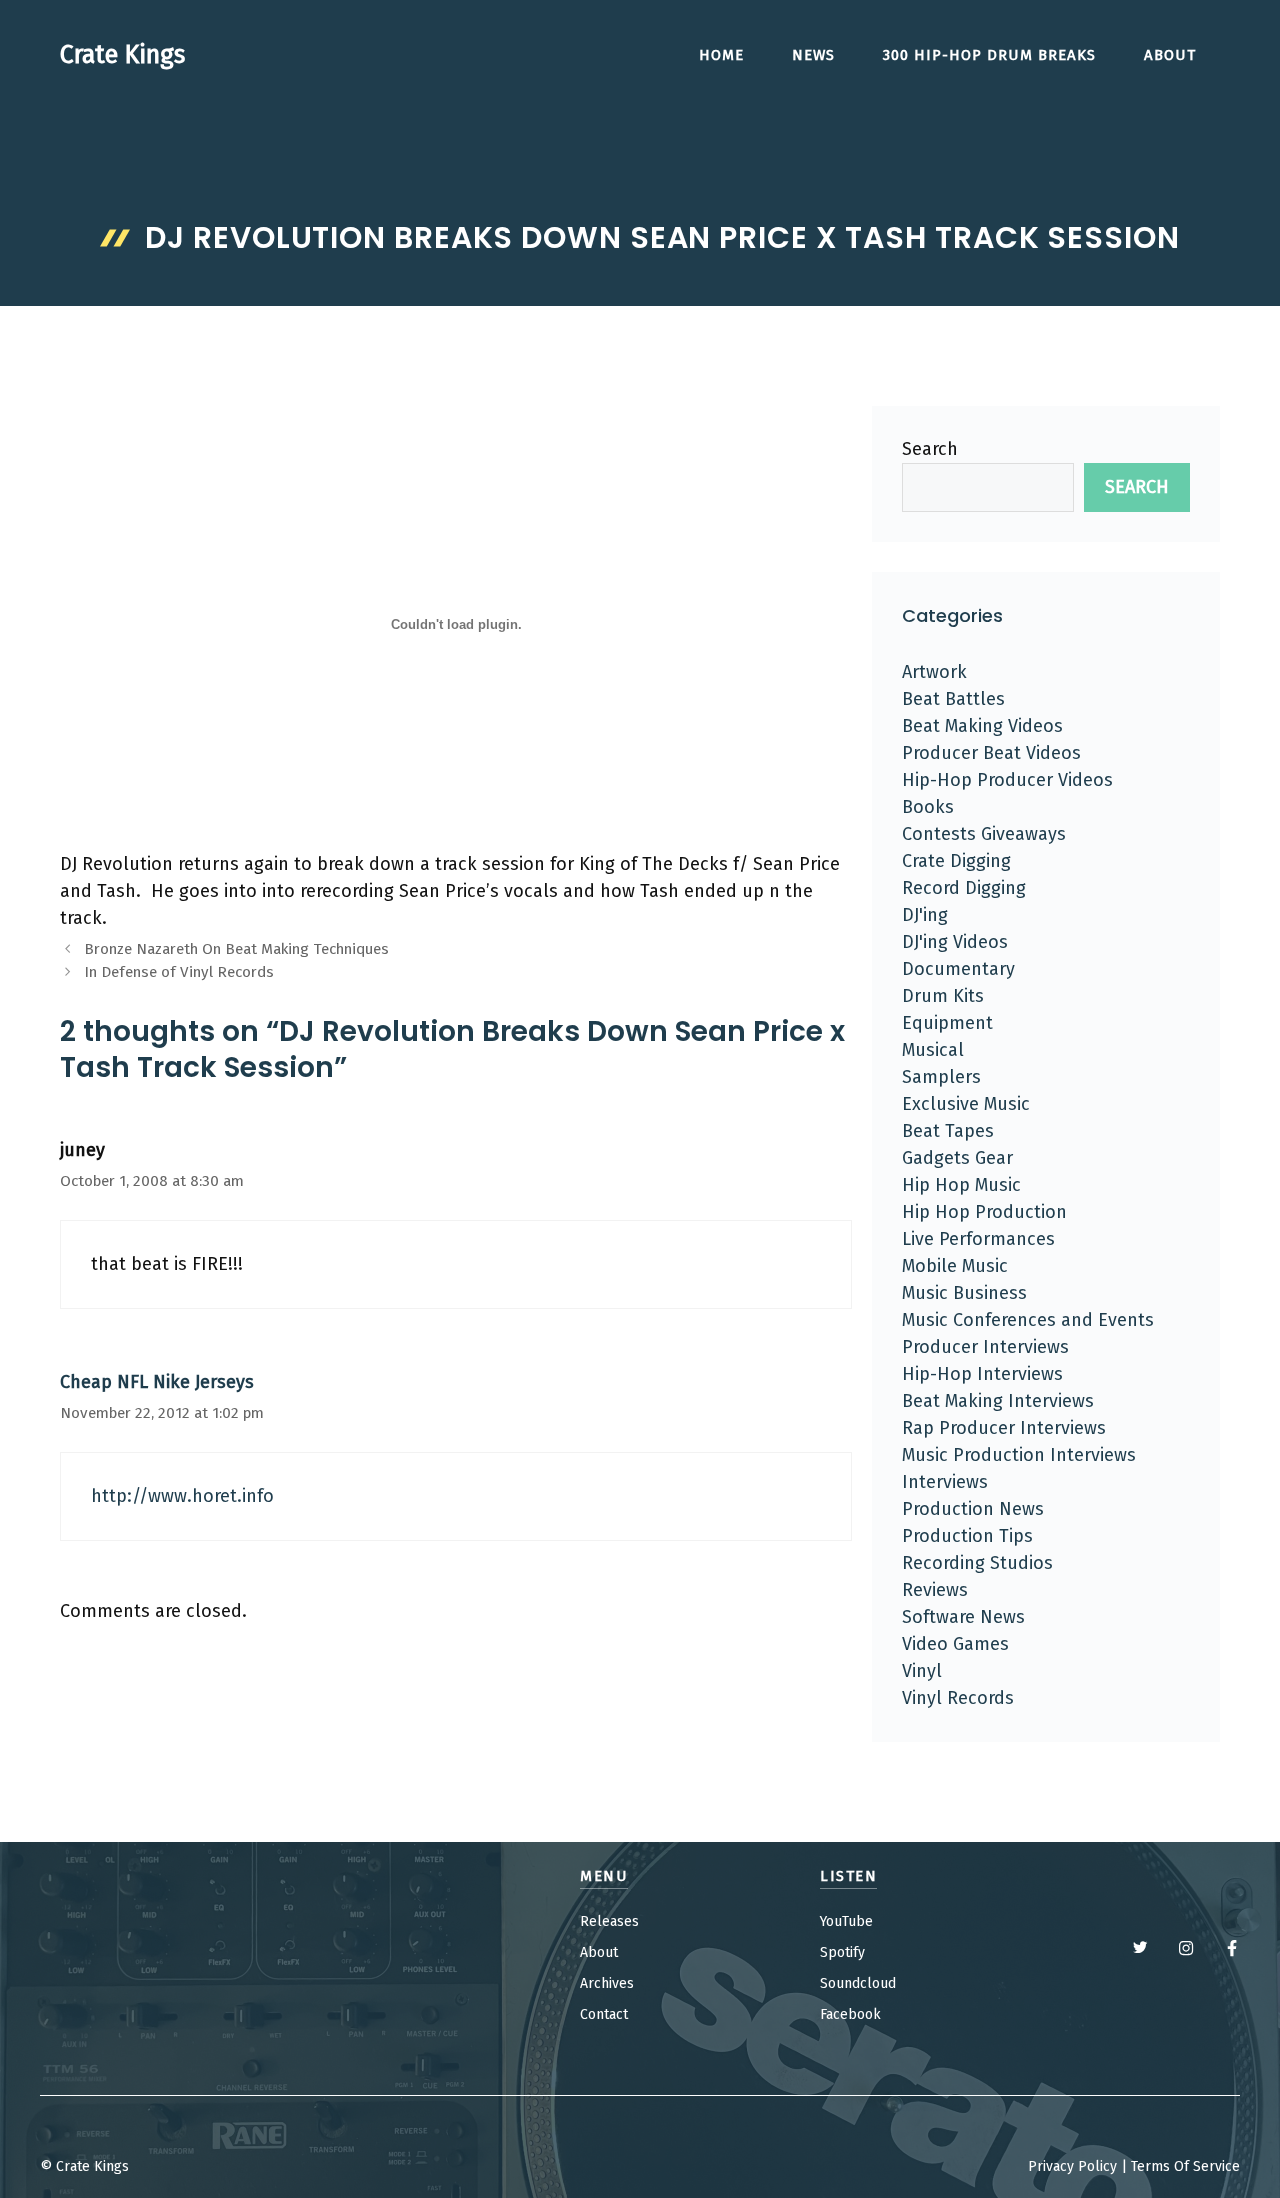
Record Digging (964, 888)
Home (721, 55)
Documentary (958, 969)
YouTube (846, 1921)
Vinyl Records (958, 1698)
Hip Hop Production (984, 1212)
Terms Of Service (1185, 2166)
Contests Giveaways (984, 834)
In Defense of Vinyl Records (179, 972)
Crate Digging (956, 861)
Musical (933, 1050)
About (1170, 55)
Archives (607, 1983)
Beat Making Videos (982, 726)
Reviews (935, 1590)
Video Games (955, 1644)
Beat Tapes (948, 1131)
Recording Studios (977, 1563)
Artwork (934, 672)
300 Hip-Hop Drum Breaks (989, 55)
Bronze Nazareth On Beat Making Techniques (236, 949)
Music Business (964, 1293)
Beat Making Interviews (998, 1401)
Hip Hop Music (961, 1185)
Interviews (945, 1482)
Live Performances (978, 1239)
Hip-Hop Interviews (982, 1374)
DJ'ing (925, 915)
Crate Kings (122, 55)
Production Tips (967, 1536)
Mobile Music (955, 1266)
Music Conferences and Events (1028, 1320)
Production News (973, 1509)
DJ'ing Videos (955, 942)
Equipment (947, 1023)
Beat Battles (953, 699)
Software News (963, 1617)
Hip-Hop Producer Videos (1007, 780)
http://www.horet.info (182, 1496)
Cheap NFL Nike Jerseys (157, 1382)
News (813, 55)
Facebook (850, 2014)
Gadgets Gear (957, 1158)
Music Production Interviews (1019, 1455)
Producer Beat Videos (991, 753)
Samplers (941, 1077)
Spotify (842, 1952)
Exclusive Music (966, 1104)
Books (928, 807)
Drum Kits (943, 996)
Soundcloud (858, 1983)
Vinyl (922, 1671)
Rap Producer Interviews (1004, 1428)
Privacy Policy (1072, 2166)
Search (930, 449)
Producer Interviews (985, 1347)
